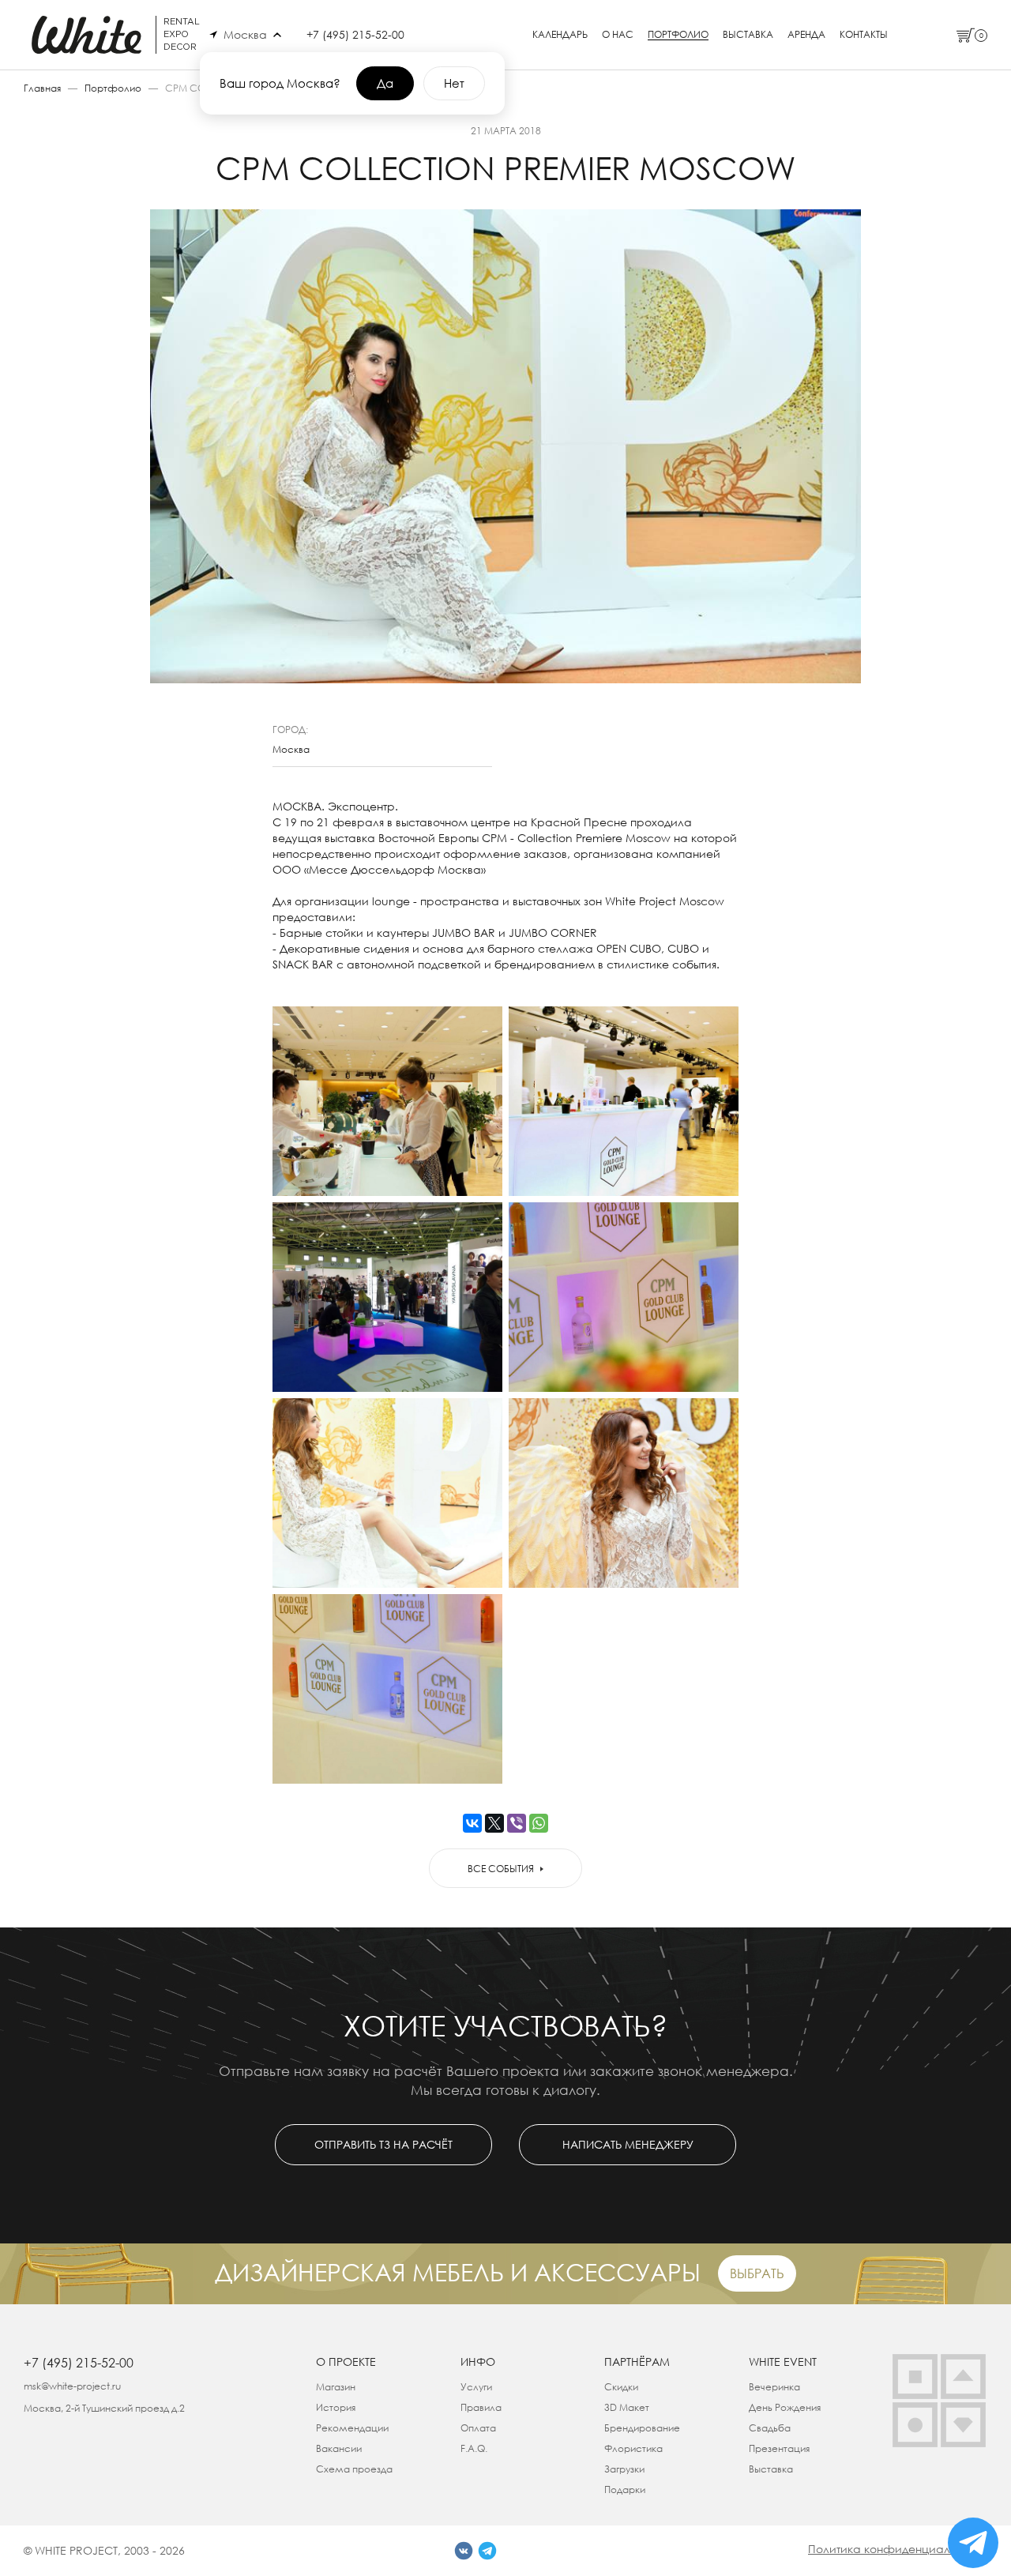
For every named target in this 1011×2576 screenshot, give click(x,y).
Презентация (779, 2448)
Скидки (621, 2387)
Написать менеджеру (628, 2144)
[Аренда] (915, 2377)
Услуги (476, 2387)
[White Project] (963, 2425)
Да (385, 83)
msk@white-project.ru (72, 2386)
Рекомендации (352, 2428)
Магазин (336, 2387)
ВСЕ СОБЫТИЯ (501, 1869)
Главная (42, 88)
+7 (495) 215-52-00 (355, 34)
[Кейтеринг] (915, 2425)
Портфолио (678, 35)
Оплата (478, 2428)
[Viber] (517, 1823)
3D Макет (627, 2407)
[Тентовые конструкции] (963, 2377)
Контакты (864, 35)
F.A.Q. (474, 2448)
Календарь (560, 35)
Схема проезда (354, 2469)
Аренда (806, 35)
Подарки (625, 2490)
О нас (618, 35)
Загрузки (624, 2469)
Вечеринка (774, 2387)
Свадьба (770, 2428)
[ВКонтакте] (472, 1823)
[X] (494, 1823)
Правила (481, 2407)
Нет (454, 83)
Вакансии (339, 2448)
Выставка (748, 35)
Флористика (633, 2448)
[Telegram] (487, 2551)
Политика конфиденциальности (898, 2549)
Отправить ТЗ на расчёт (383, 2144)
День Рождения (785, 2407)
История (336, 2407)
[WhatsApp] (539, 1823)
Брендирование (642, 2428)
